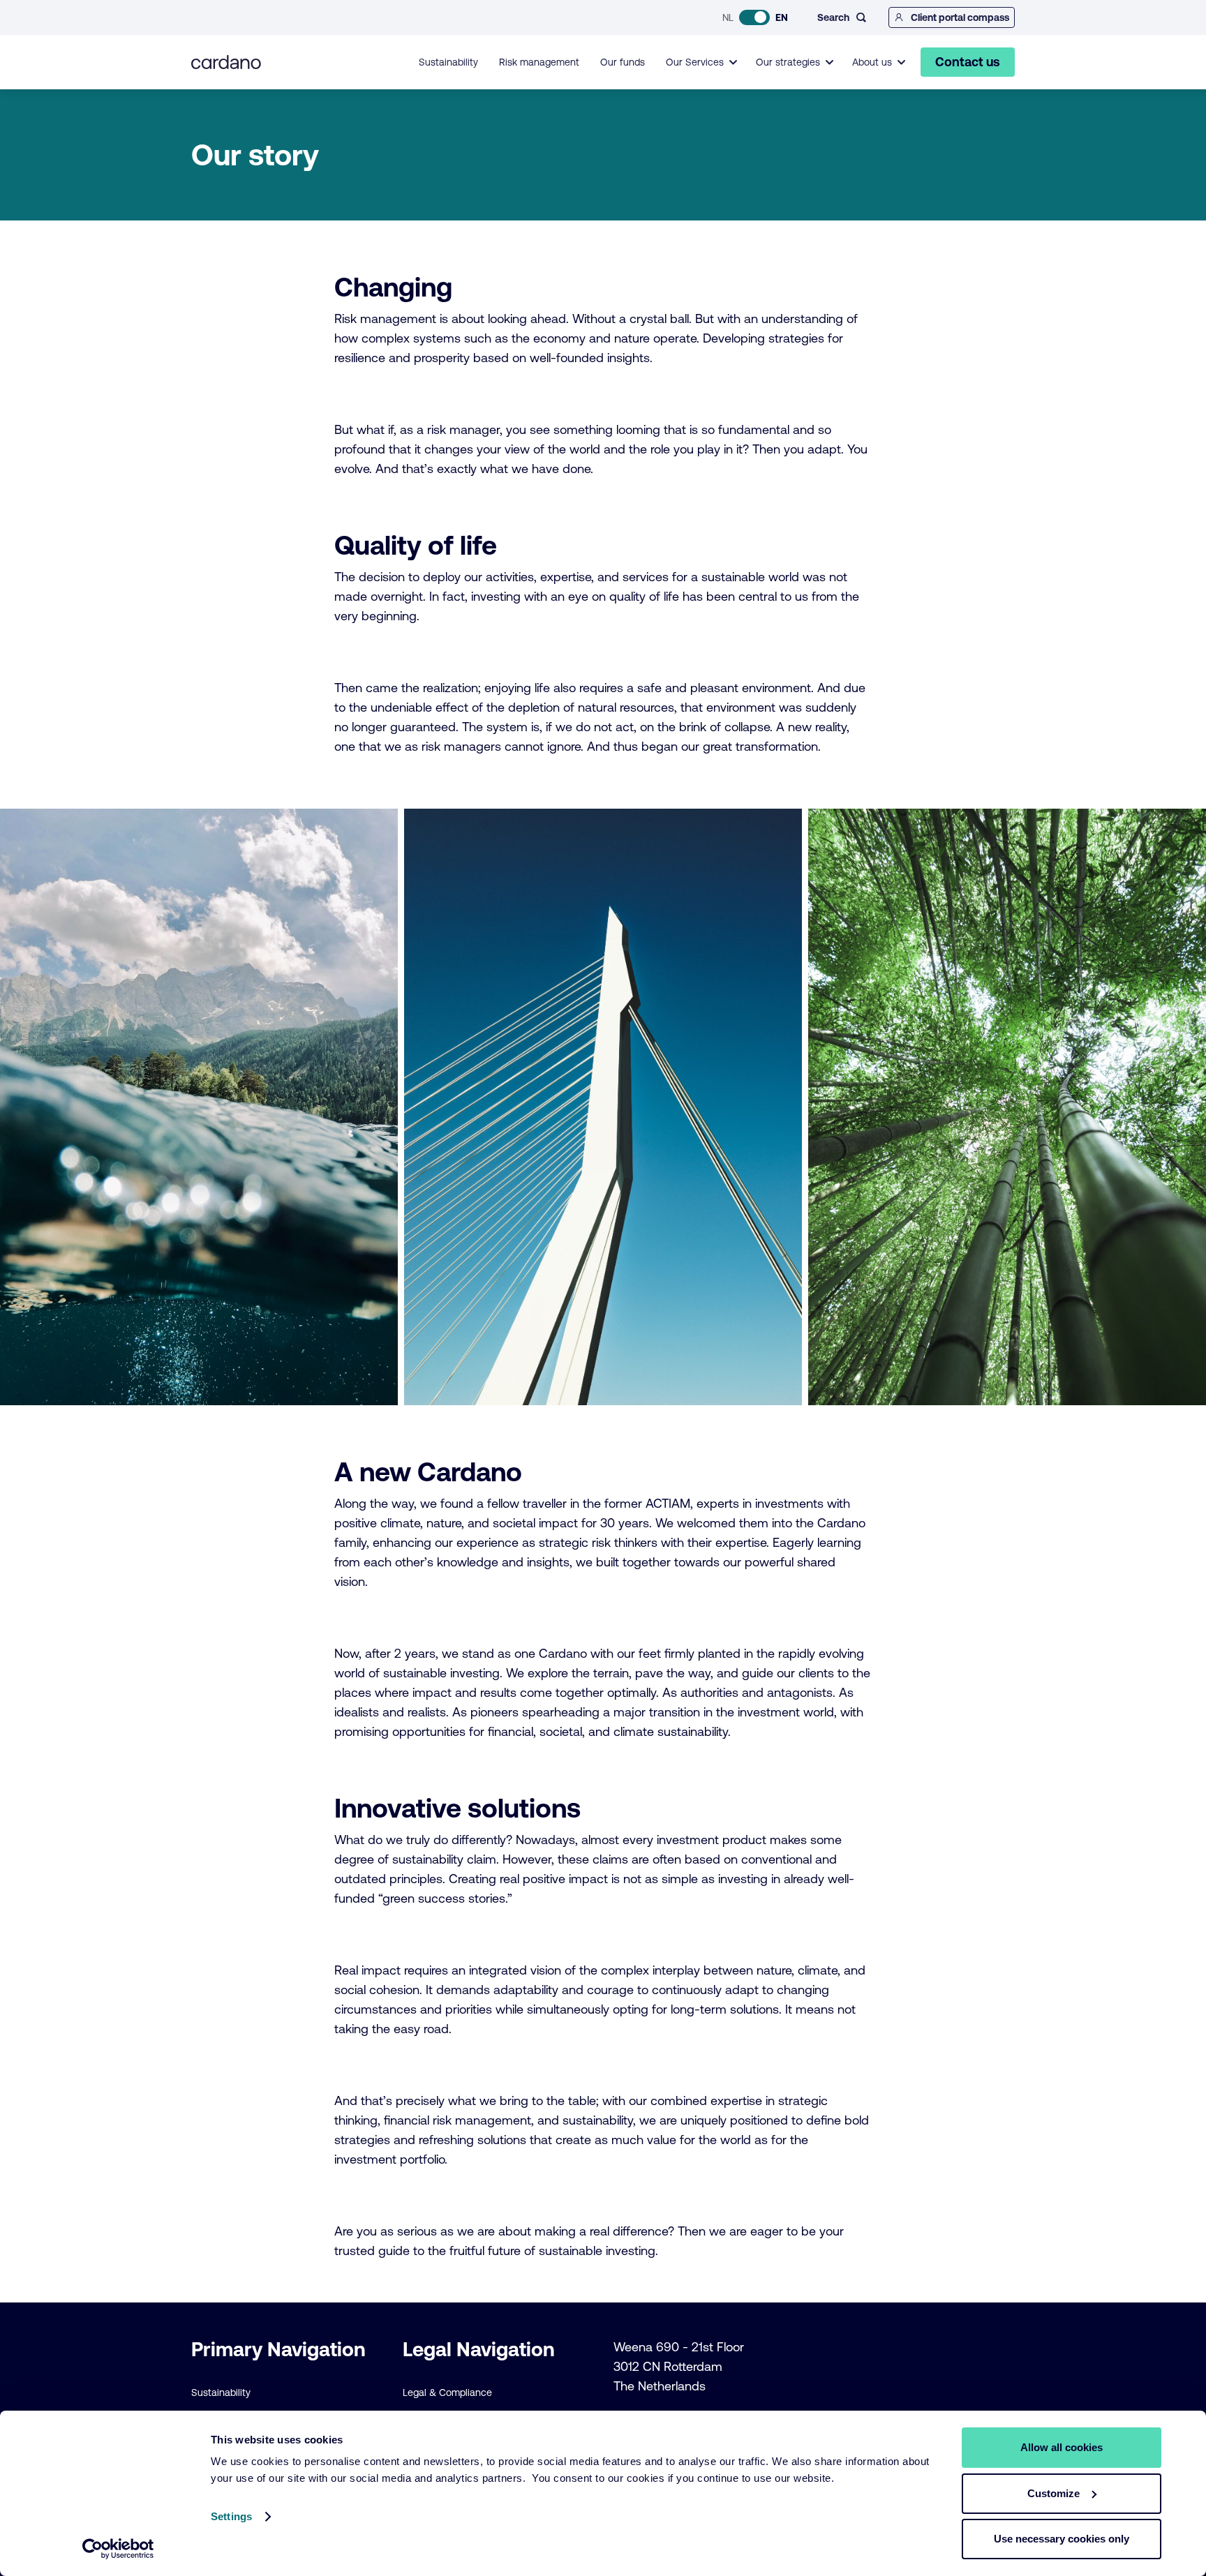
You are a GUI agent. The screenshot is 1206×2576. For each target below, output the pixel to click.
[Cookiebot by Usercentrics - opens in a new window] (118, 2549)
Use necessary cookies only (1062, 2539)
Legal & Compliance (447, 2392)
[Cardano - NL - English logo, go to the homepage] (226, 62)
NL (728, 17)
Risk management (539, 62)
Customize (1054, 2493)
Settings (231, 2516)
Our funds (623, 62)
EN (782, 17)
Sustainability (448, 62)
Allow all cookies (1062, 2447)
